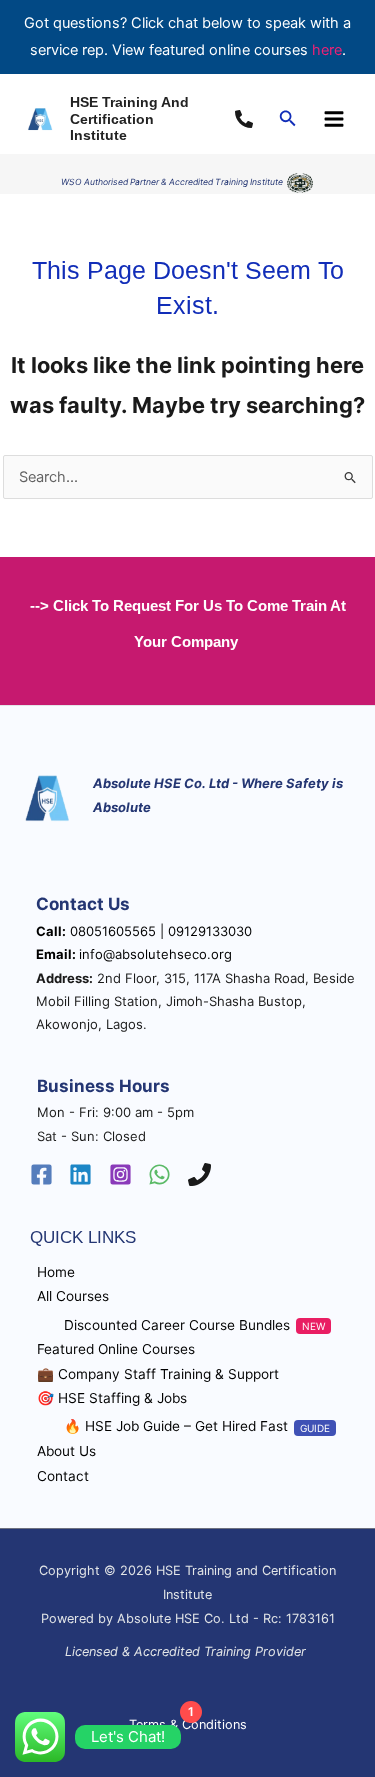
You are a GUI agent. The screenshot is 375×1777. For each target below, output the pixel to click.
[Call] (199, 1174)
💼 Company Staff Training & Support (158, 1374)
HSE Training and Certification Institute (129, 119)
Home (56, 1272)
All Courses (73, 1296)
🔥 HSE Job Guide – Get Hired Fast (176, 1426)
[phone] (247, 119)
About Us (66, 1451)
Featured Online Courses (116, 1349)
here (327, 50)
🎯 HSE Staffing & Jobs (112, 1398)
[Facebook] (41, 1174)
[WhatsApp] (159, 1174)
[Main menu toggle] (334, 119)
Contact (63, 1476)
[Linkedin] (80, 1174)
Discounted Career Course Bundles (177, 1325)
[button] (288, 118)
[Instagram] (120, 1174)
